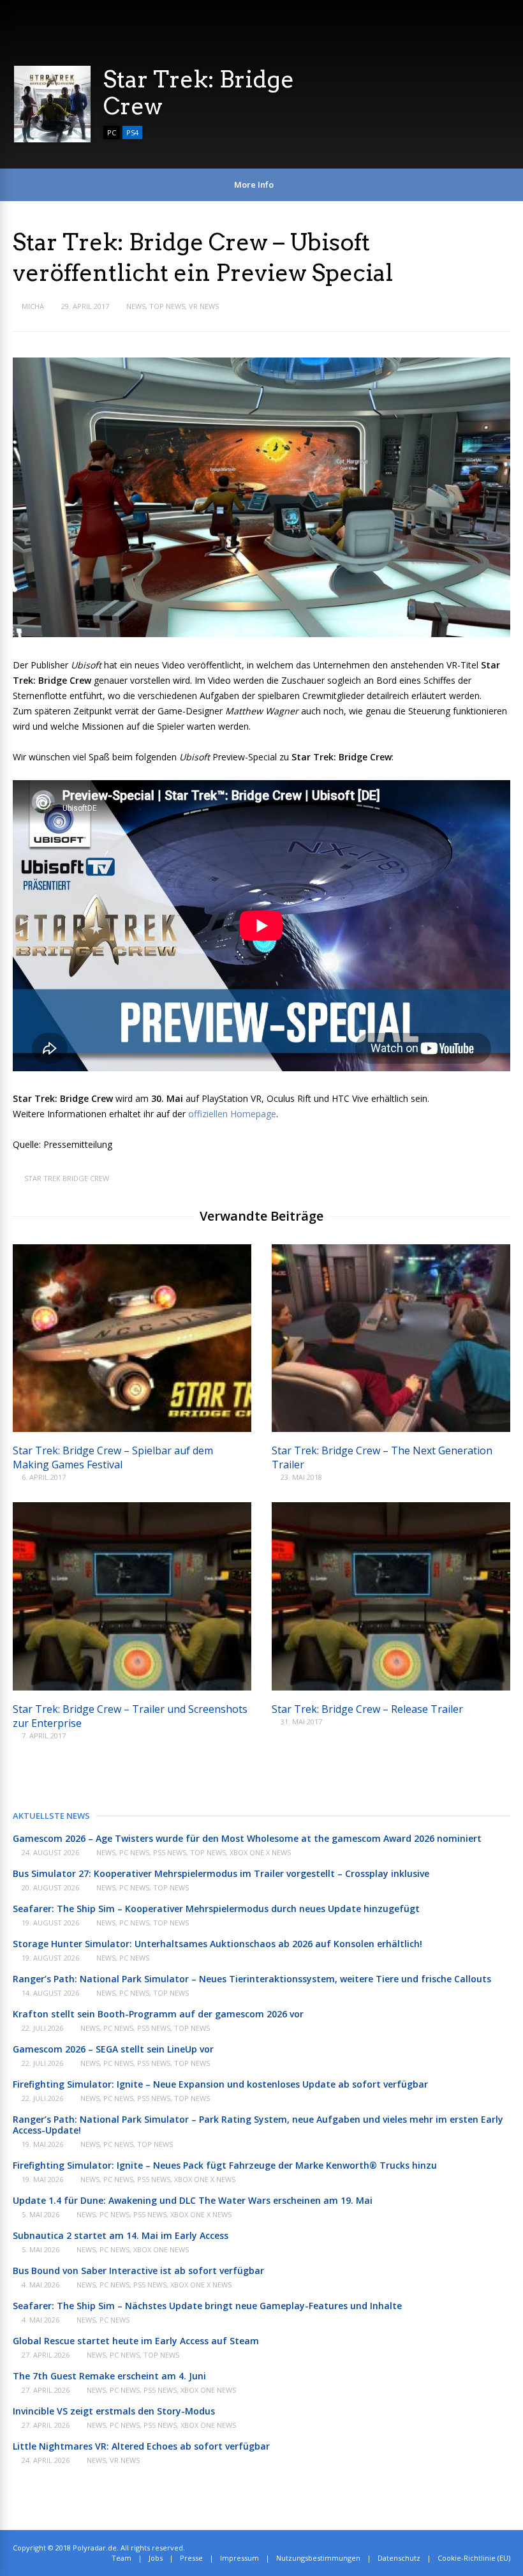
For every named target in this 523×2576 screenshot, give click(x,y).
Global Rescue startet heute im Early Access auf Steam (136, 2341)
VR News (204, 306)
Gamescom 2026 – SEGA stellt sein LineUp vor (113, 2049)
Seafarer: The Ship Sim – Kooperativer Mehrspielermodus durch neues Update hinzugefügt (216, 1909)
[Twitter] (479, 2548)
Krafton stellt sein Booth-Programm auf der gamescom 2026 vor (158, 2014)
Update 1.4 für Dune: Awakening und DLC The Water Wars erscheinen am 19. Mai (193, 2200)
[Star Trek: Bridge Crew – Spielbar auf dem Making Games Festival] (132, 1428)
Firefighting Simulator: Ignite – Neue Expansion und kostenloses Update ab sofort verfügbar (220, 2084)
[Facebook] (493, 2548)
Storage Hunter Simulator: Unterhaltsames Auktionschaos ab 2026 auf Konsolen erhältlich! (217, 1944)
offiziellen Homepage (232, 1114)
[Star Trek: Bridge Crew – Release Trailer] (391, 1687)
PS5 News (170, 1852)
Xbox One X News (260, 1852)
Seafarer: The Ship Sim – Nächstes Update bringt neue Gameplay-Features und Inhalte (207, 2306)
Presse (191, 2558)
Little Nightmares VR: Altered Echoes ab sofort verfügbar (141, 2446)
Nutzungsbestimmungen (318, 2558)
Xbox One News (161, 2249)
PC (112, 132)
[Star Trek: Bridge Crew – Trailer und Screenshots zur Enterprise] (132, 1687)
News (136, 306)
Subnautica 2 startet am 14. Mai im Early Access (121, 2235)
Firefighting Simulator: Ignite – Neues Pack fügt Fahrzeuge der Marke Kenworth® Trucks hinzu (225, 2165)
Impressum (239, 2558)
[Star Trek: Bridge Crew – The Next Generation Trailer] (391, 1428)
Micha (33, 306)
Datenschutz (399, 2558)
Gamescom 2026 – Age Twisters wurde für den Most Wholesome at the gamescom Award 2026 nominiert (247, 1838)
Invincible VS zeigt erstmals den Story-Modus (114, 2411)
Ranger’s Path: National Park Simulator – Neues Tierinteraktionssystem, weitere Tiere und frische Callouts (252, 1979)
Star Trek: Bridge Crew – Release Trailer (367, 1709)
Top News (167, 306)
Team (122, 2558)
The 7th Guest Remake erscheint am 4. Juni (109, 2376)
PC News (134, 1852)
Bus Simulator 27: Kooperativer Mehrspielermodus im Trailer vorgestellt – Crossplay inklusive (221, 1873)
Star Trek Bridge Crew (67, 1178)
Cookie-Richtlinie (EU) (474, 2558)
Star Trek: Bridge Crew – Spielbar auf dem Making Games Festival (113, 1457)
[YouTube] (507, 2548)
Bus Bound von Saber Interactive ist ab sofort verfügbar (138, 2271)
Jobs (156, 2558)
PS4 (132, 132)
